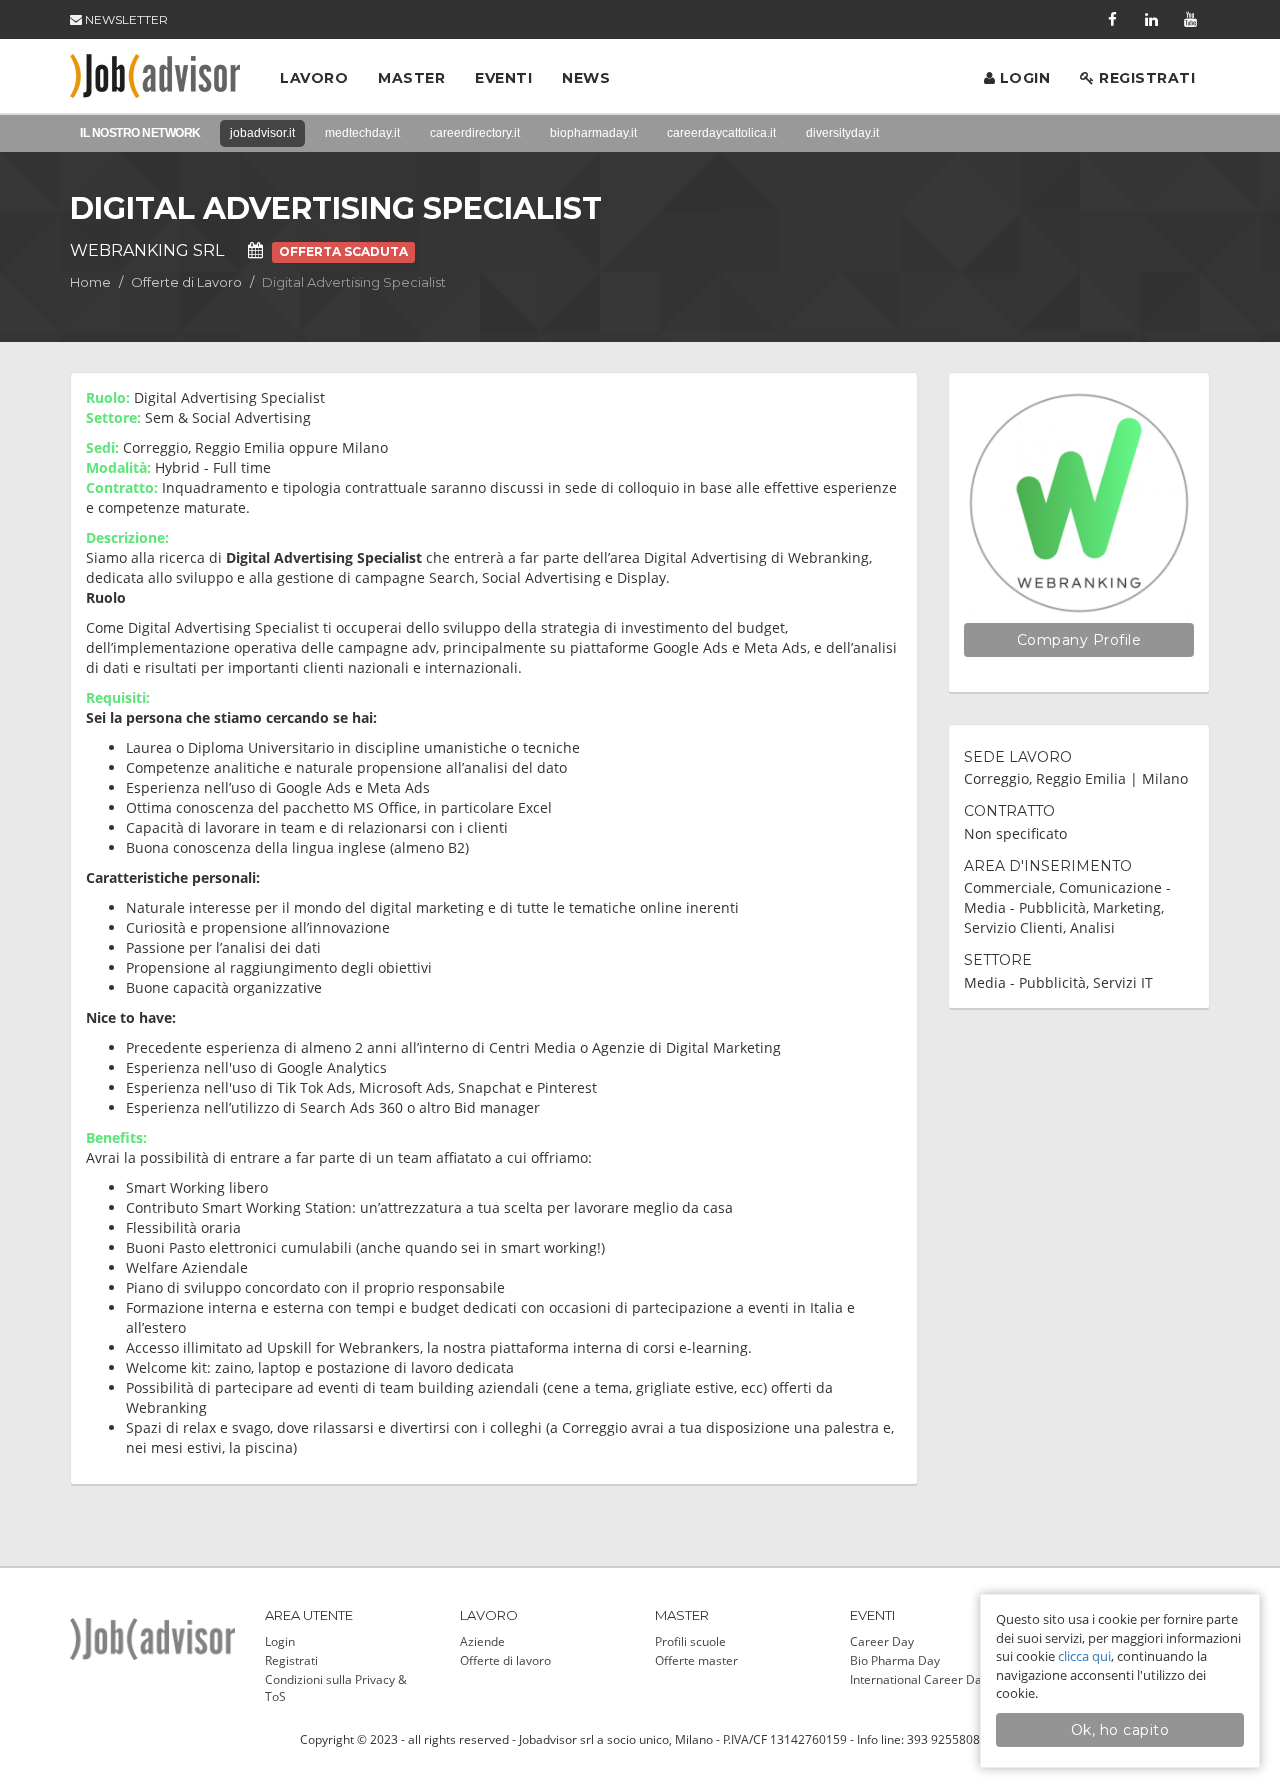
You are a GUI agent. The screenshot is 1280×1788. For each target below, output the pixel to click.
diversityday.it (842, 133)
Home (90, 282)
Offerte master (696, 1660)
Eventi (503, 78)
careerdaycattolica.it (721, 133)
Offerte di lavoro (505, 1660)
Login (1022, 78)
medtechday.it (362, 133)
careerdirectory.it (475, 133)
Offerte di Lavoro (186, 282)
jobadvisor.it (262, 133)
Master (411, 78)
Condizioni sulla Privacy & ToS (336, 1688)
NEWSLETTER (125, 19)
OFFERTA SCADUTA (343, 251)
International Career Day (919, 1679)
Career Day (882, 1641)
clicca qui (1084, 1656)
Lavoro (314, 78)
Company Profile (1079, 640)
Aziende (482, 1641)
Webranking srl (147, 250)
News (586, 78)
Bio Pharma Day (895, 1660)
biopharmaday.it (593, 133)
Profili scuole (690, 1641)
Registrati (1145, 78)
